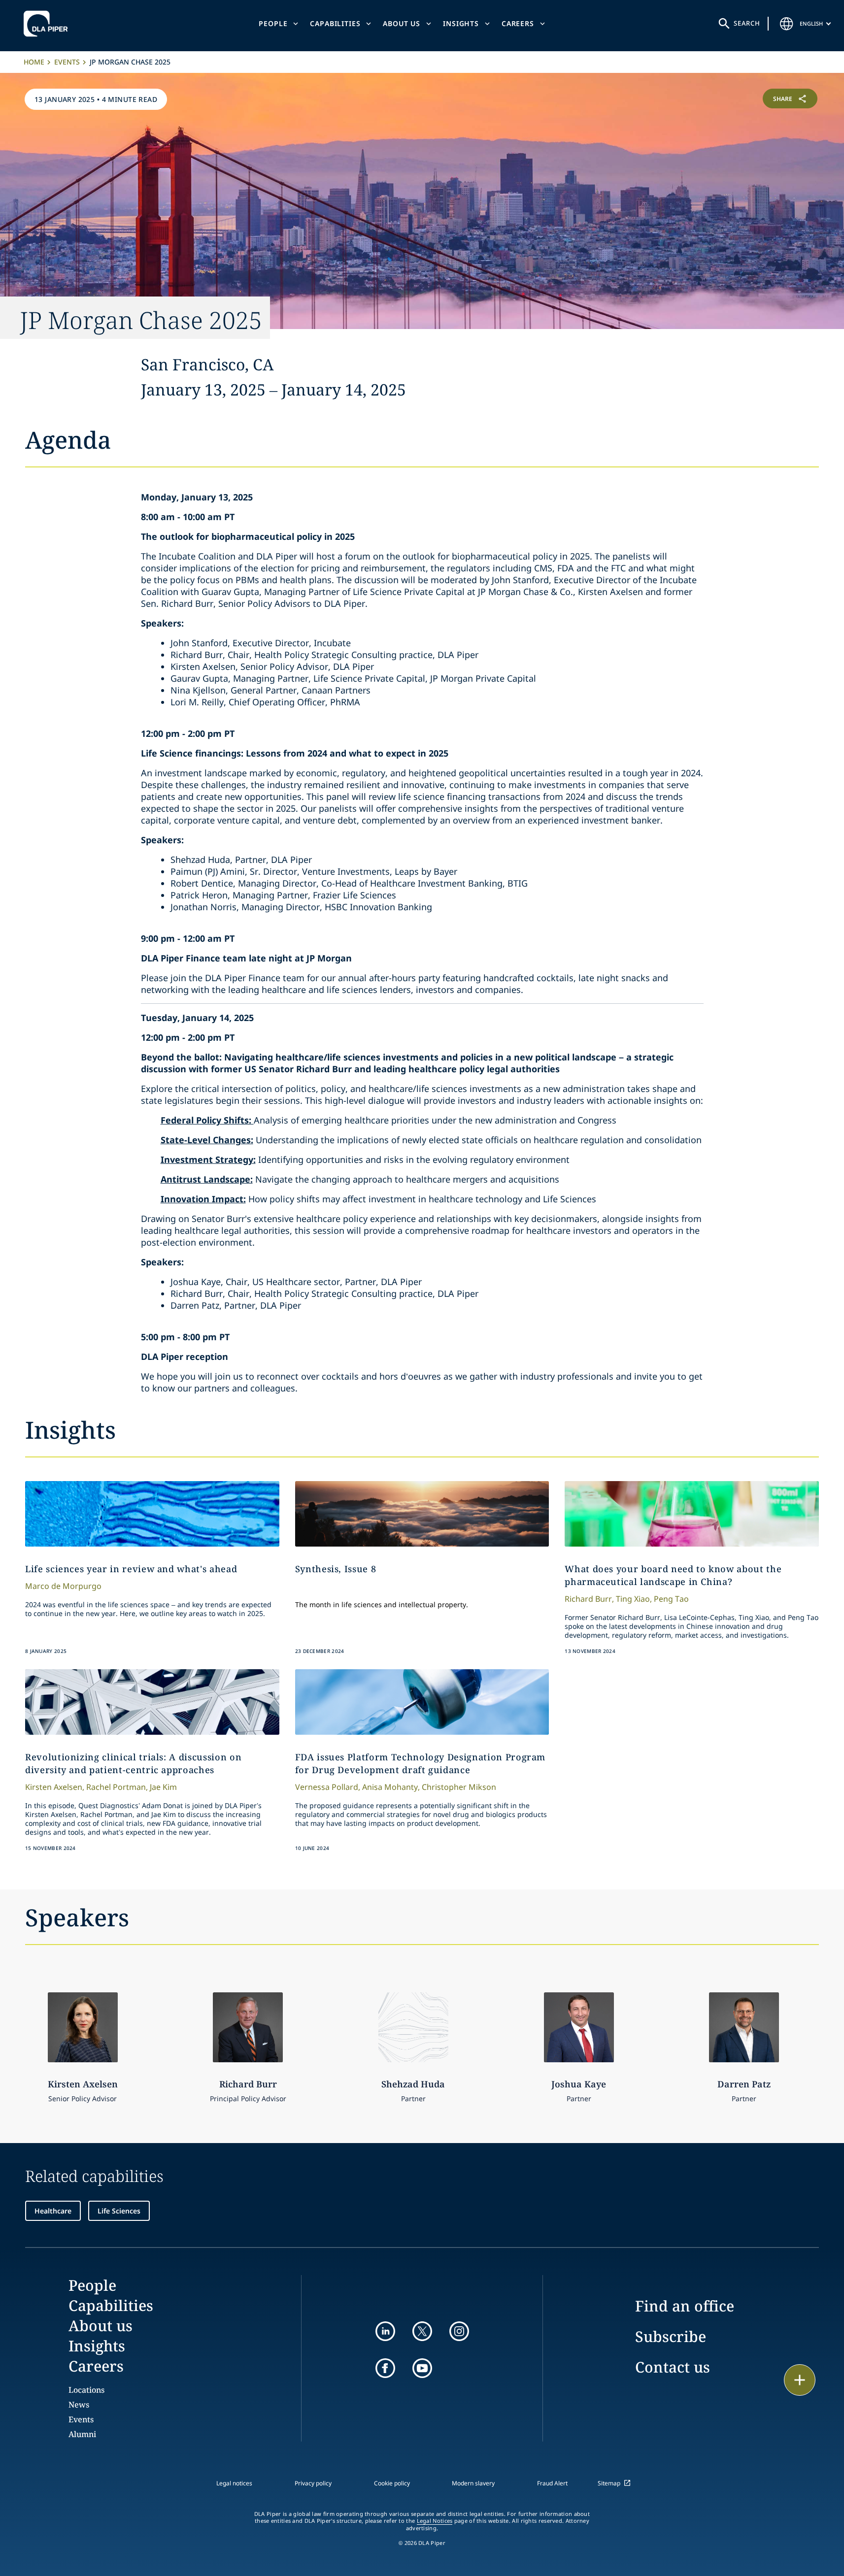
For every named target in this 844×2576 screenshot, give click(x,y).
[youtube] (422, 2368)
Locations (86, 2390)
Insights (461, 23)
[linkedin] (385, 2331)
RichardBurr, (589, 1599)
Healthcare (53, 2211)
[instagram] (459, 2331)
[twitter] (422, 2331)
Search (747, 23)
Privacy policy (313, 2483)
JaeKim (163, 1787)
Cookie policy (392, 2483)
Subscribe (671, 2336)
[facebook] (385, 2368)
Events (67, 62)
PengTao (671, 1599)
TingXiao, (634, 1599)
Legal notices (234, 2483)
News (79, 2405)
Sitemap (609, 2483)
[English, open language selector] (787, 24)
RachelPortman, (117, 1787)
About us (402, 23)
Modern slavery (473, 2483)
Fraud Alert (552, 2483)
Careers (518, 23)
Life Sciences (119, 2211)
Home (34, 62)
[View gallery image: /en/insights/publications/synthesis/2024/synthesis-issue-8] (422, 1514)
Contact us (673, 2367)
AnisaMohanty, (391, 1787)
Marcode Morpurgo (63, 1586)
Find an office (685, 2306)
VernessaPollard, (328, 1787)
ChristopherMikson (459, 1787)
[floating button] (800, 2380)
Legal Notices (435, 2521)
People (273, 23)
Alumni (82, 2434)
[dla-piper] (48, 24)
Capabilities (335, 23)
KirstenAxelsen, (55, 1787)
